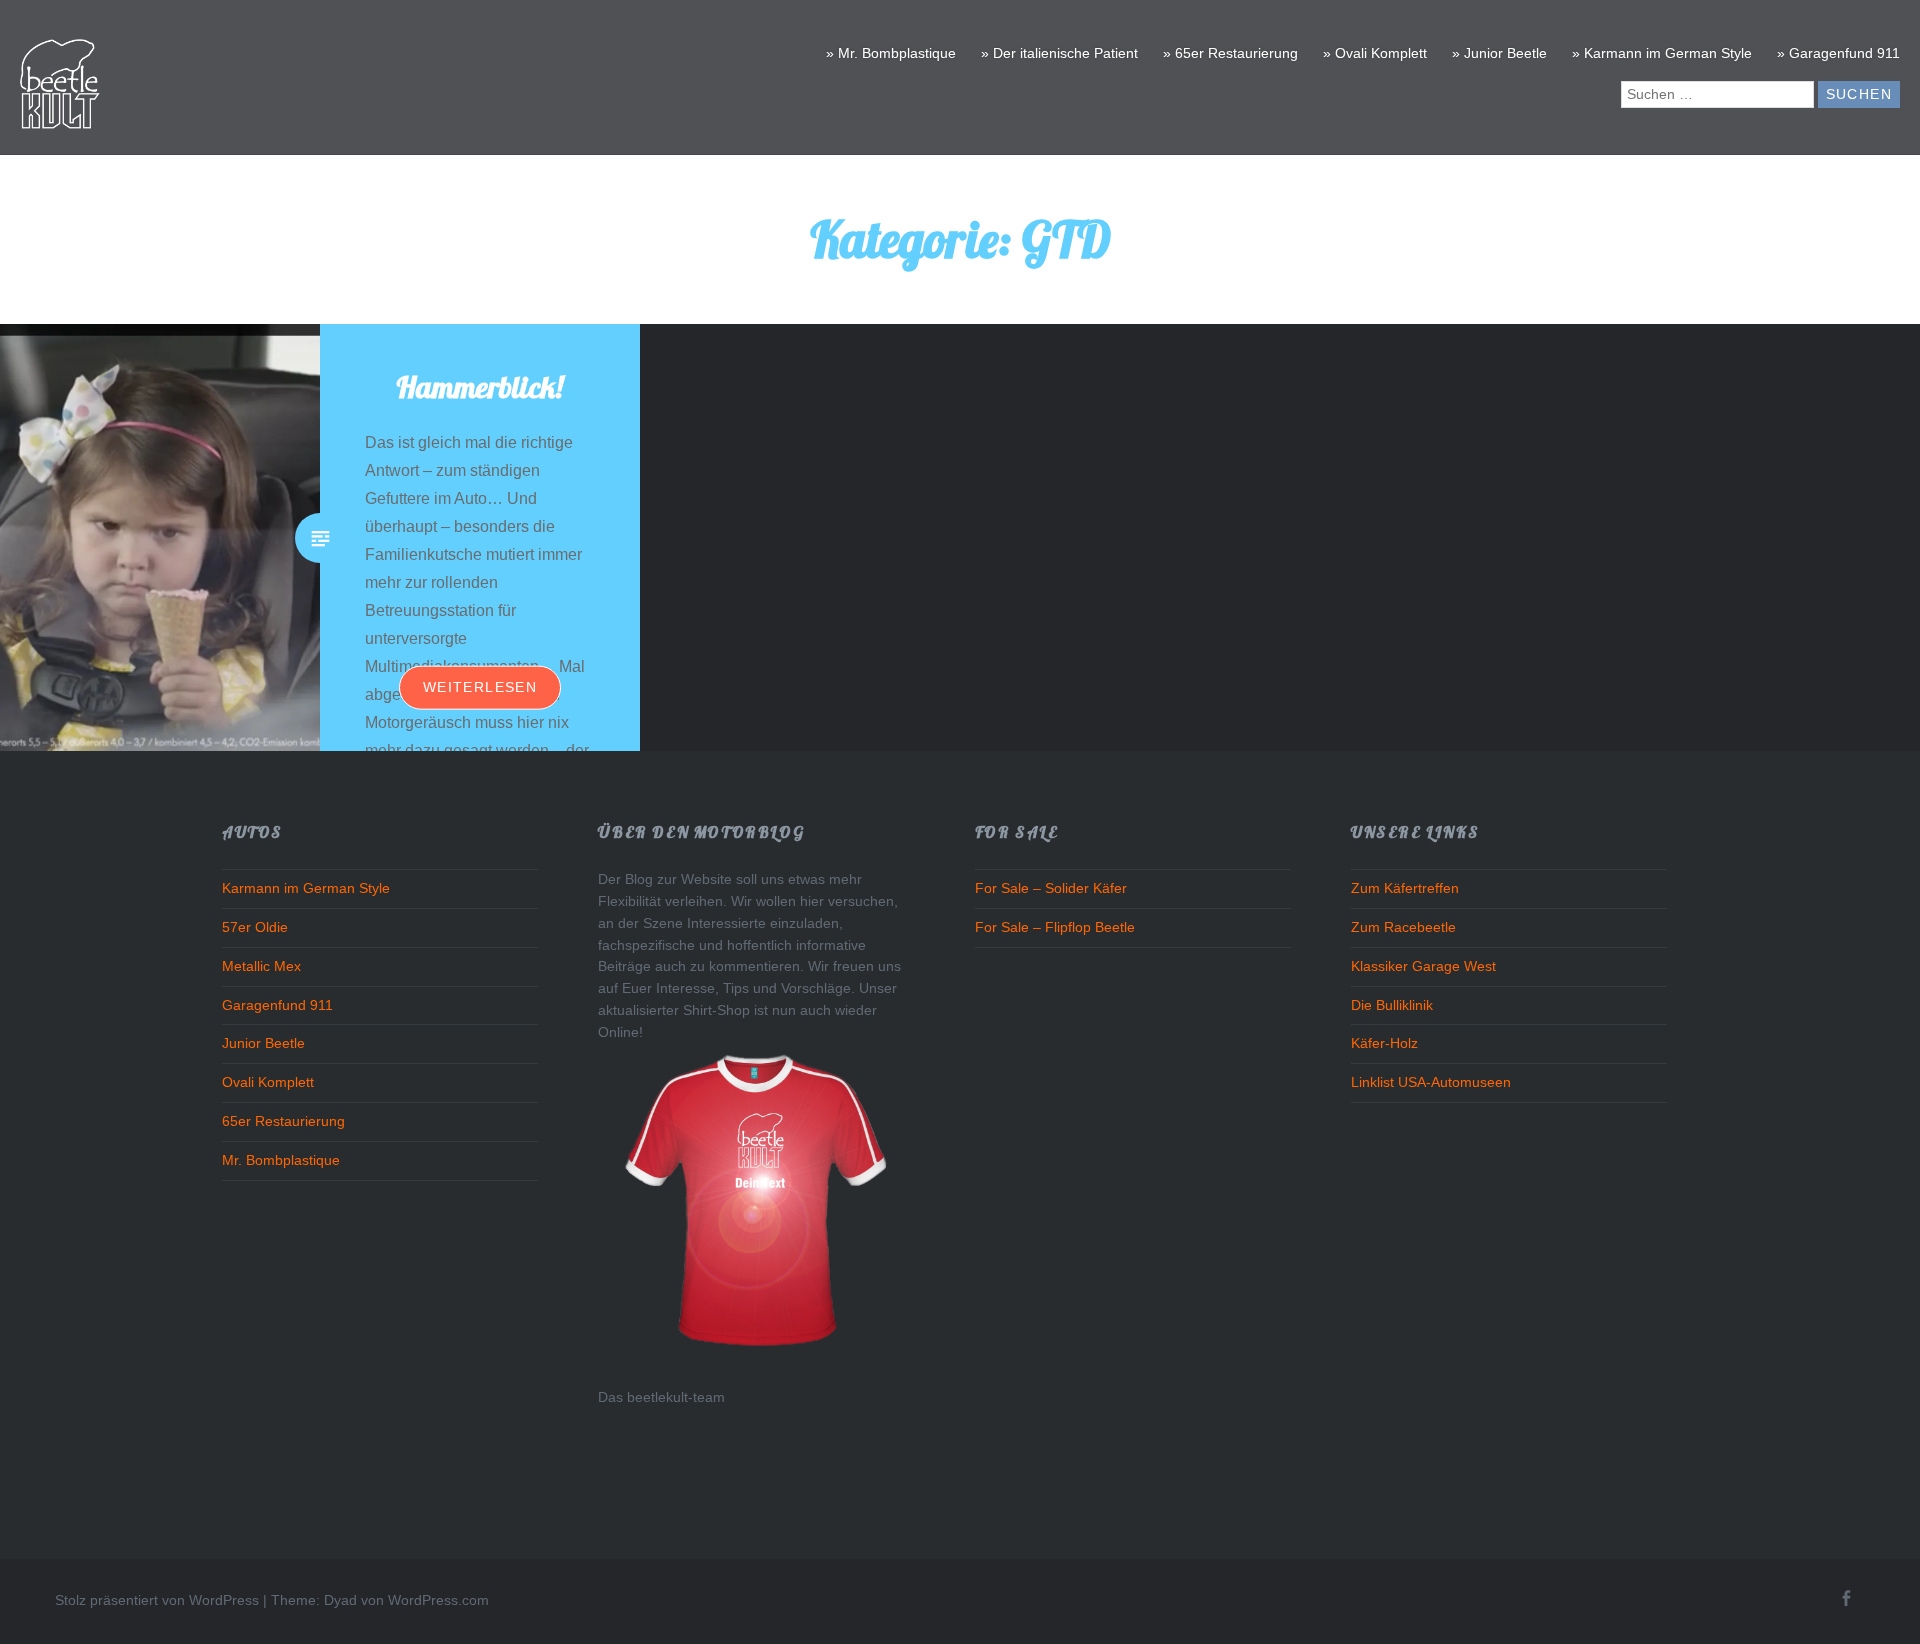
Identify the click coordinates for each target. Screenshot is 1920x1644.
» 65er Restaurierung (1230, 53)
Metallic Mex (261, 966)
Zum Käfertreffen (1405, 888)
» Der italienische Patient (1059, 53)
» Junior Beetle (1499, 53)
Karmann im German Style (306, 888)
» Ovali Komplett (1375, 53)
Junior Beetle (263, 1043)
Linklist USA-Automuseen (1431, 1082)
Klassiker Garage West (1423, 966)
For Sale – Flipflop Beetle (1055, 927)
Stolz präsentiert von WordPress (157, 1600)
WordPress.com (438, 1600)
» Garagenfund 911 (1838, 53)
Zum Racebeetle (1403, 927)
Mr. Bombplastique (281, 1160)
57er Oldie (255, 927)
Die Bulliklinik (1392, 1005)
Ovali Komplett (268, 1082)
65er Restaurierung (283, 1121)
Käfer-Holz (1384, 1043)
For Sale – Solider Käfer (1051, 888)
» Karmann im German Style (1662, 53)
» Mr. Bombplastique (891, 53)
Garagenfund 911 (277, 1005)
